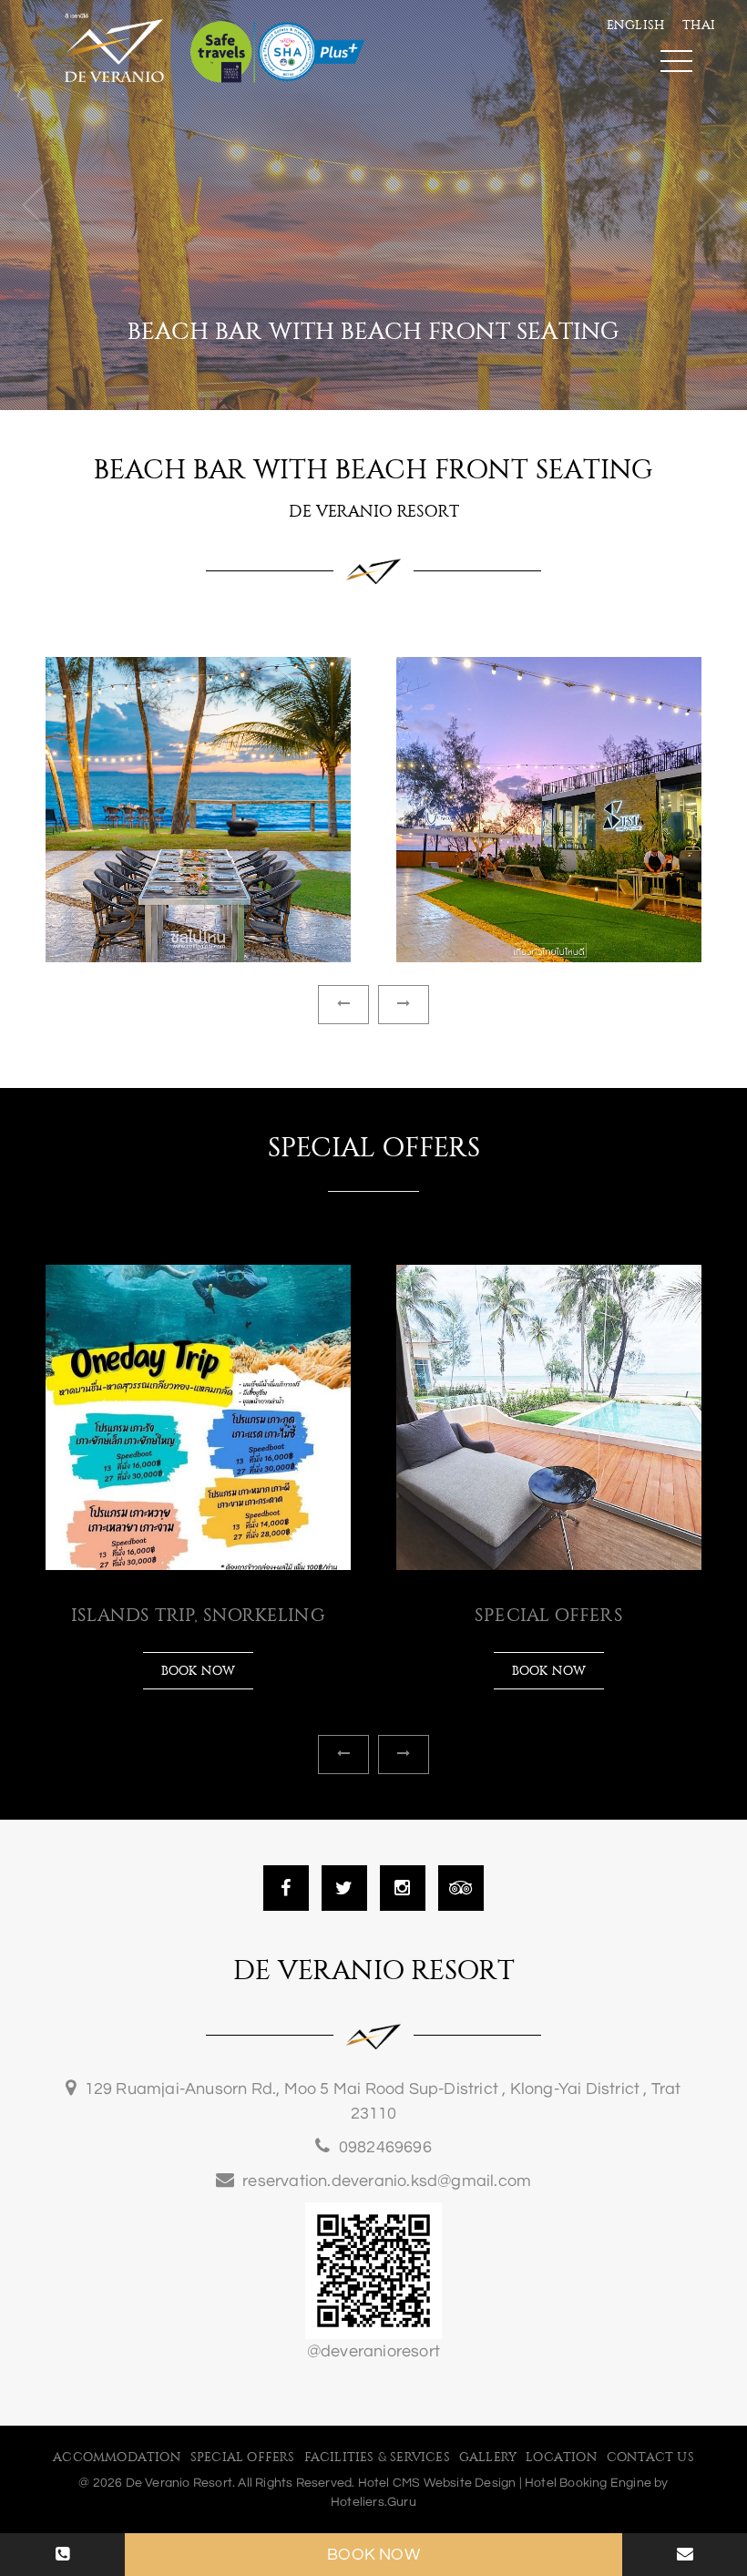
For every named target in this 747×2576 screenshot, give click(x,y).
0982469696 (385, 2147)
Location (562, 2458)
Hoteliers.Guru (373, 2502)
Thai (699, 26)
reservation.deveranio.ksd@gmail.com (387, 2181)
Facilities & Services (377, 2458)
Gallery (488, 2458)
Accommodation (117, 2458)
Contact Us (650, 2458)
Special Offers (243, 2458)
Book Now (373, 2555)
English (635, 26)
